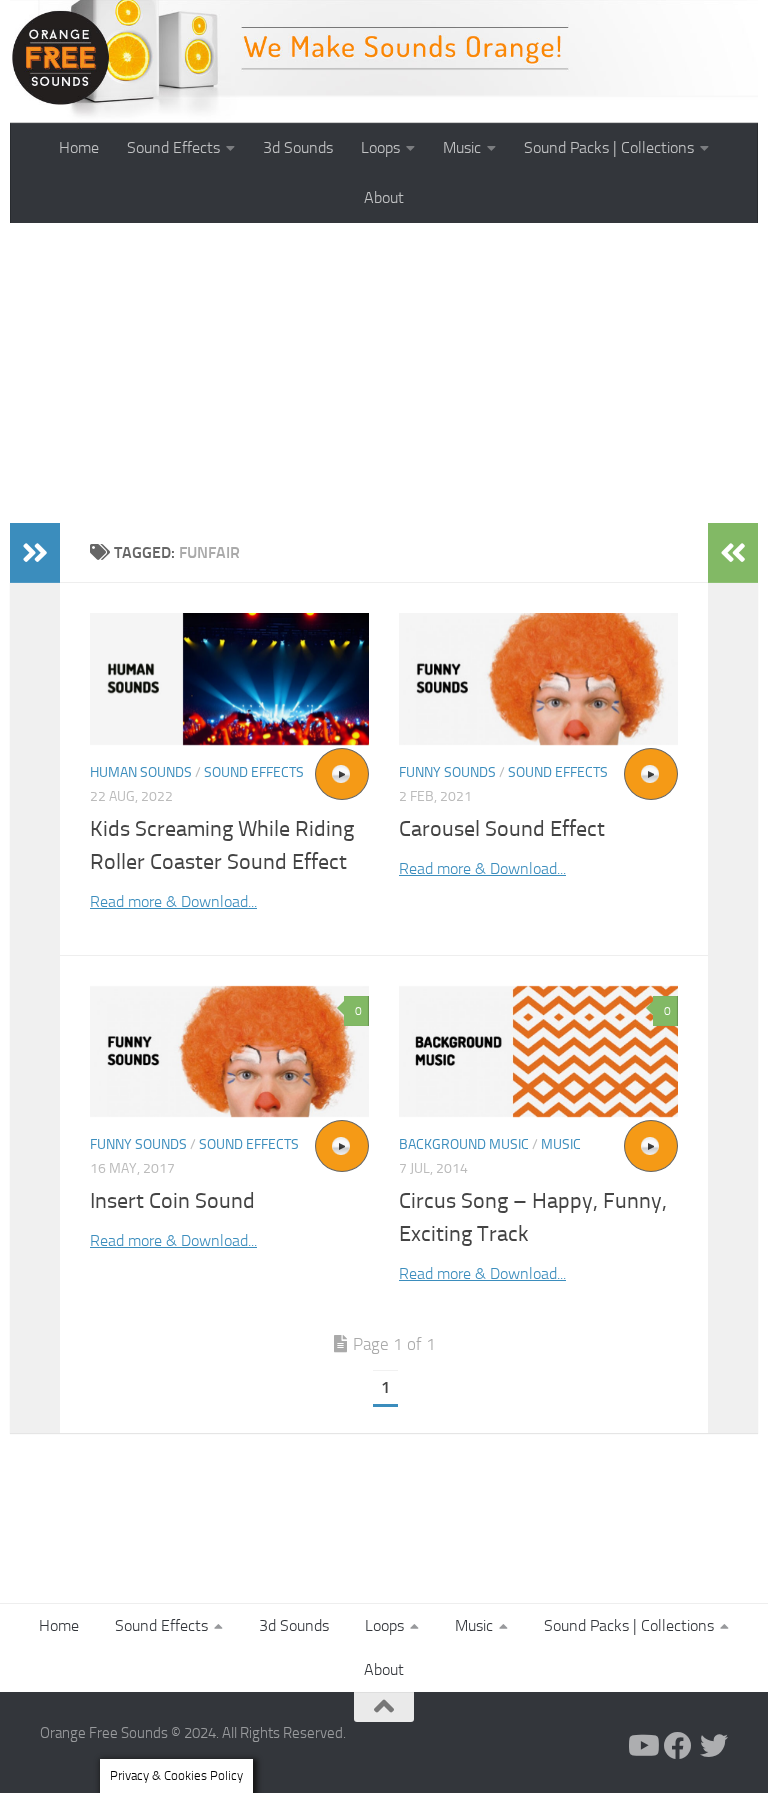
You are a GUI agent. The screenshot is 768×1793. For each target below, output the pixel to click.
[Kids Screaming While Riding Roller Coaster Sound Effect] (229, 679)
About (384, 197)
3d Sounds (298, 147)
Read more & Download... (173, 901)
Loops (380, 147)
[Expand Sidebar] (35, 553)
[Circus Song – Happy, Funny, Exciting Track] (538, 1051)
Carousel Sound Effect (502, 829)
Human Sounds (141, 772)
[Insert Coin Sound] (229, 1051)
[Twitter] (714, 1746)
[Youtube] (642, 1746)
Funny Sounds (447, 772)
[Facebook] (678, 1746)
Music (462, 147)
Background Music (464, 1144)
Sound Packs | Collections (609, 147)
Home (79, 147)
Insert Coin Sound (172, 1201)
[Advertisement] (384, 373)
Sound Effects (173, 147)
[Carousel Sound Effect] (538, 679)
